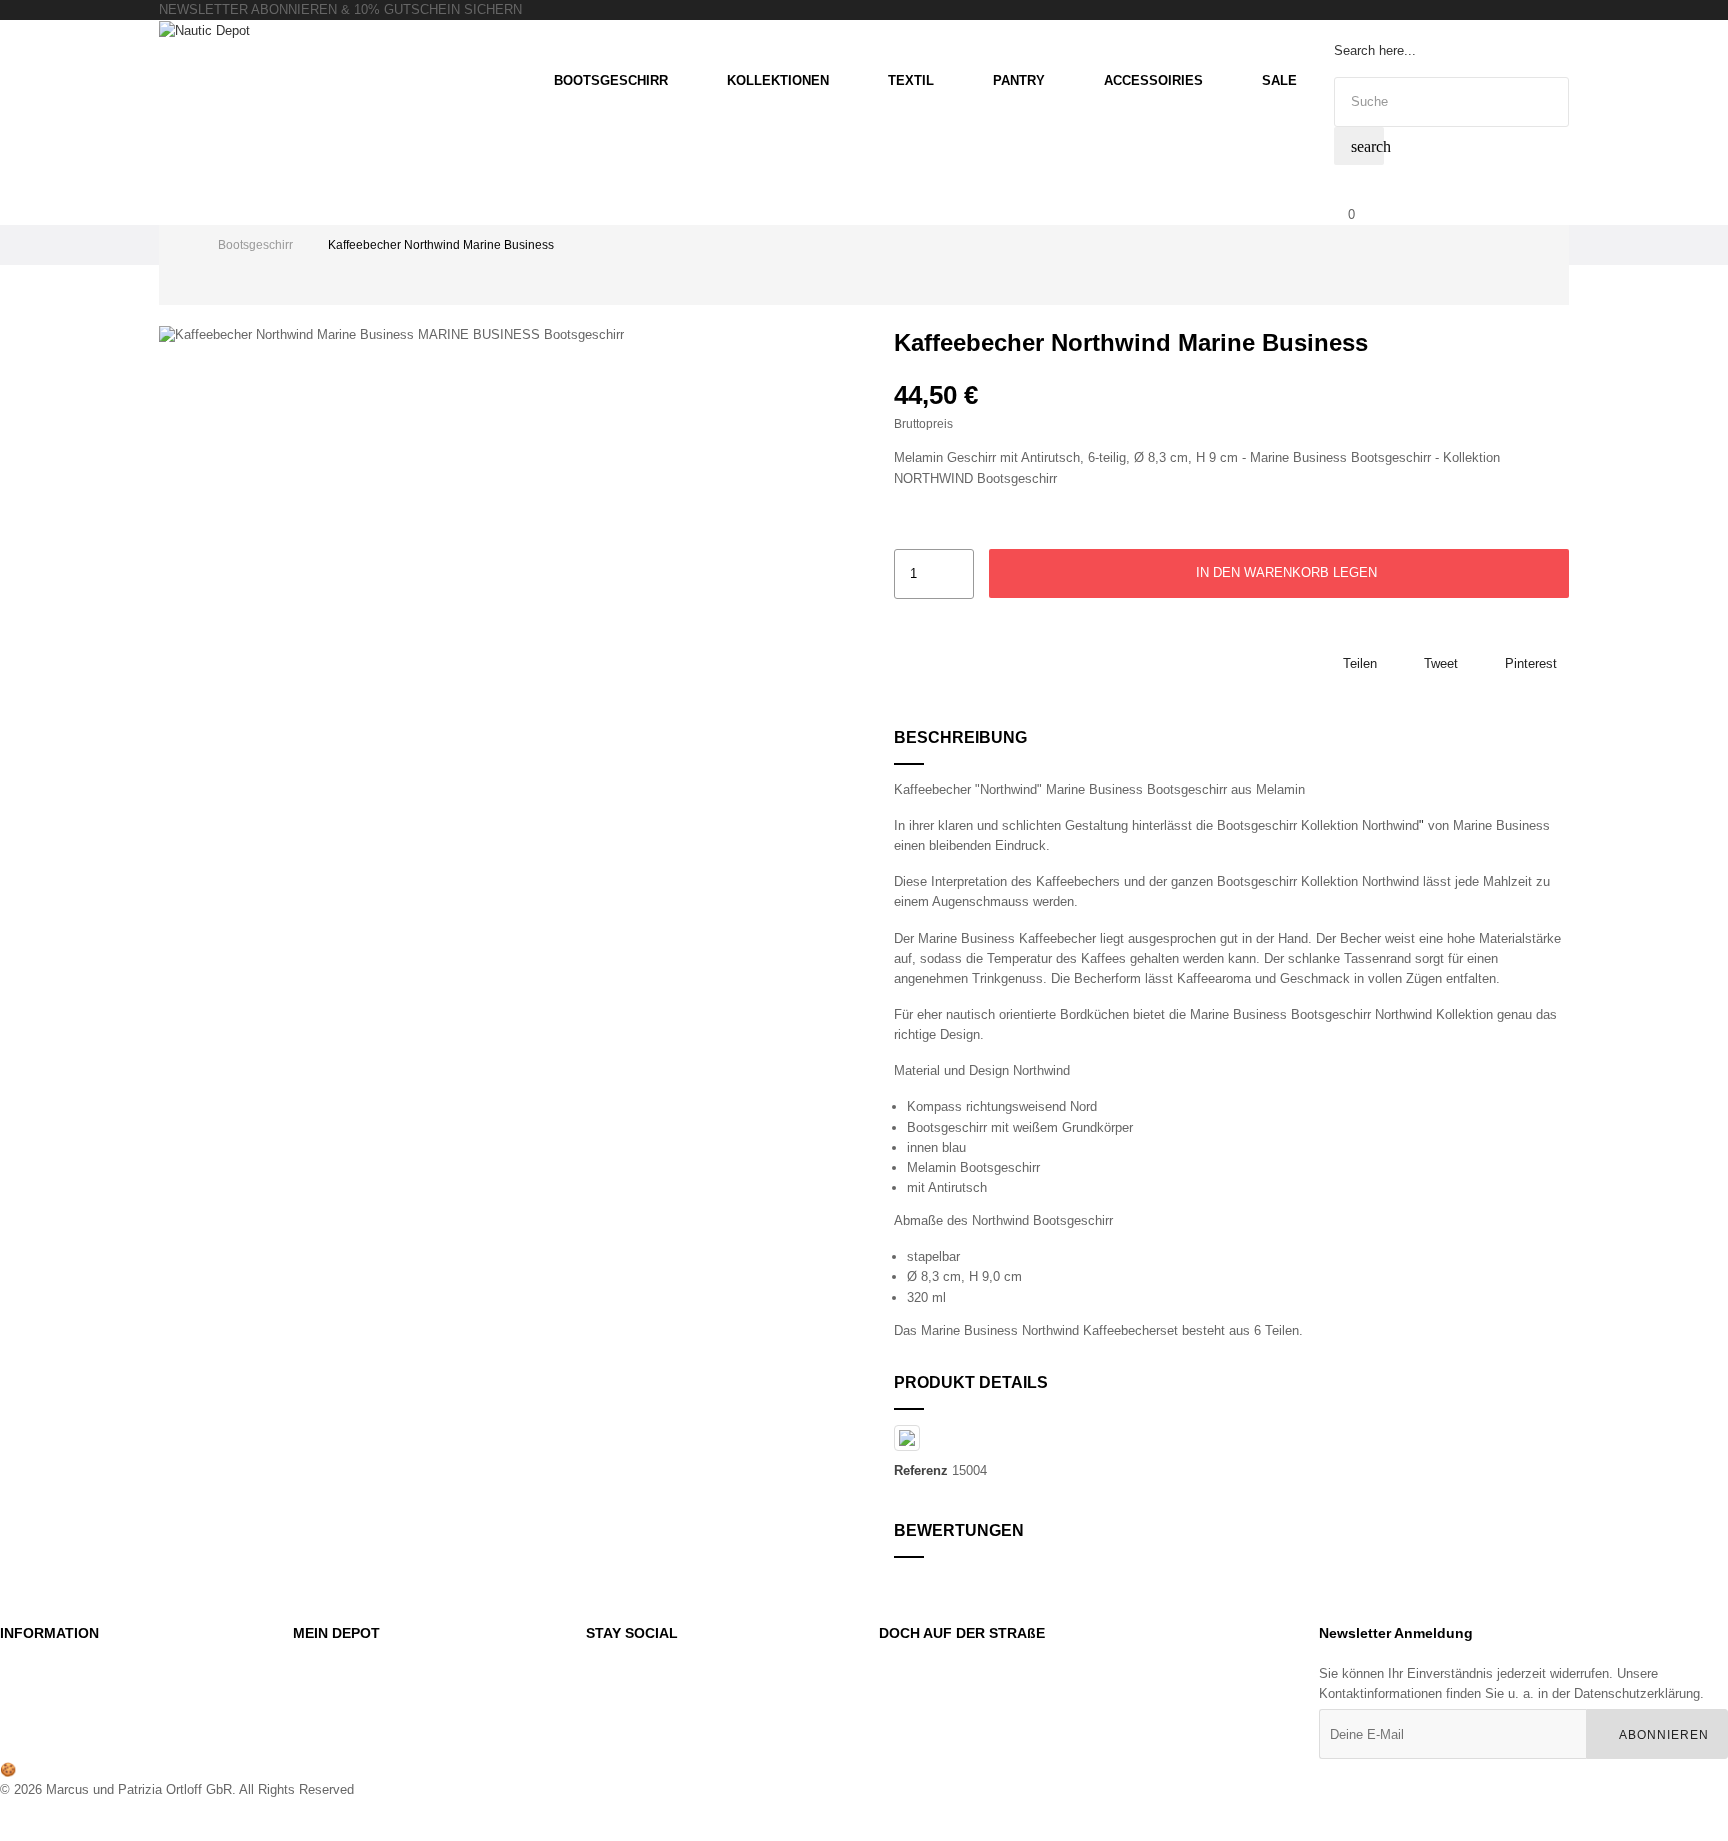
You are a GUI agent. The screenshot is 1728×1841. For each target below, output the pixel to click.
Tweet (1441, 663)
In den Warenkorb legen (1284, 572)
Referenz (921, 1470)
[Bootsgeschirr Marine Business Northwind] (1031, 1220)
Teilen (1360, 663)
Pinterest (1531, 663)
